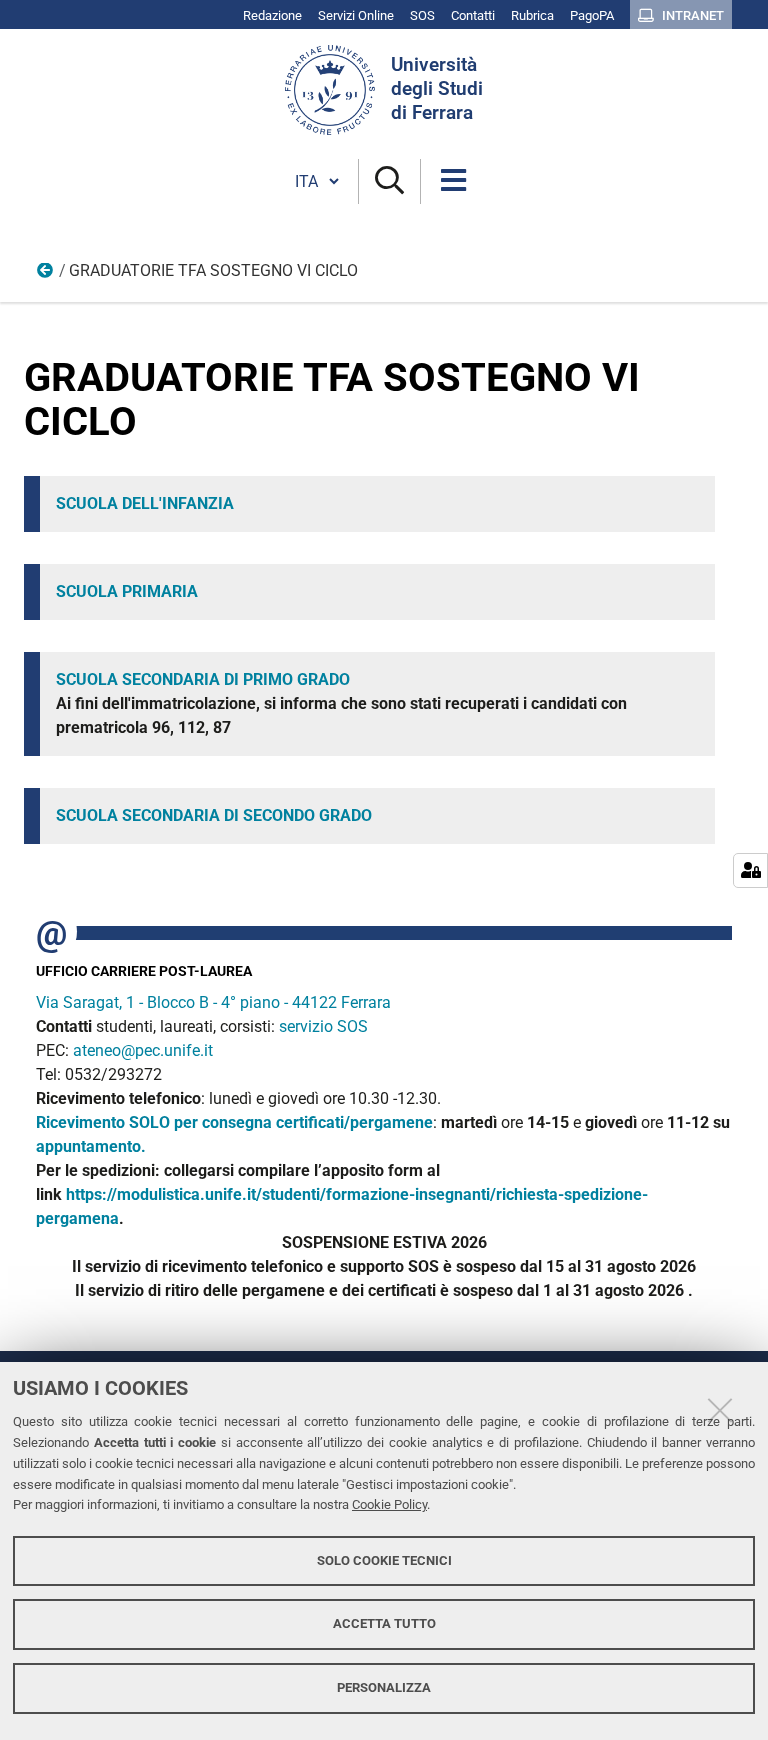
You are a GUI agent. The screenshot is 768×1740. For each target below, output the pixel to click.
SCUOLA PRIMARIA (127, 591)
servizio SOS (325, 1026)
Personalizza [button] (384, 1687)
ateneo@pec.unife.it (143, 1050)
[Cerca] (389, 181)
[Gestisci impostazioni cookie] (750, 870)
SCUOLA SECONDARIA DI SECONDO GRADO (214, 815)
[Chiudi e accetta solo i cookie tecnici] (720, 1410)
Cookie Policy (389, 1504)
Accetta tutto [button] (384, 1623)
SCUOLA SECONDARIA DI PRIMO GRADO (203, 679)
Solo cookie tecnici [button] (384, 1560)
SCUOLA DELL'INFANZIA (145, 503)
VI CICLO (46, 275)
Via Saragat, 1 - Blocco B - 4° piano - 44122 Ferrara (213, 1002)
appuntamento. (91, 1146)
